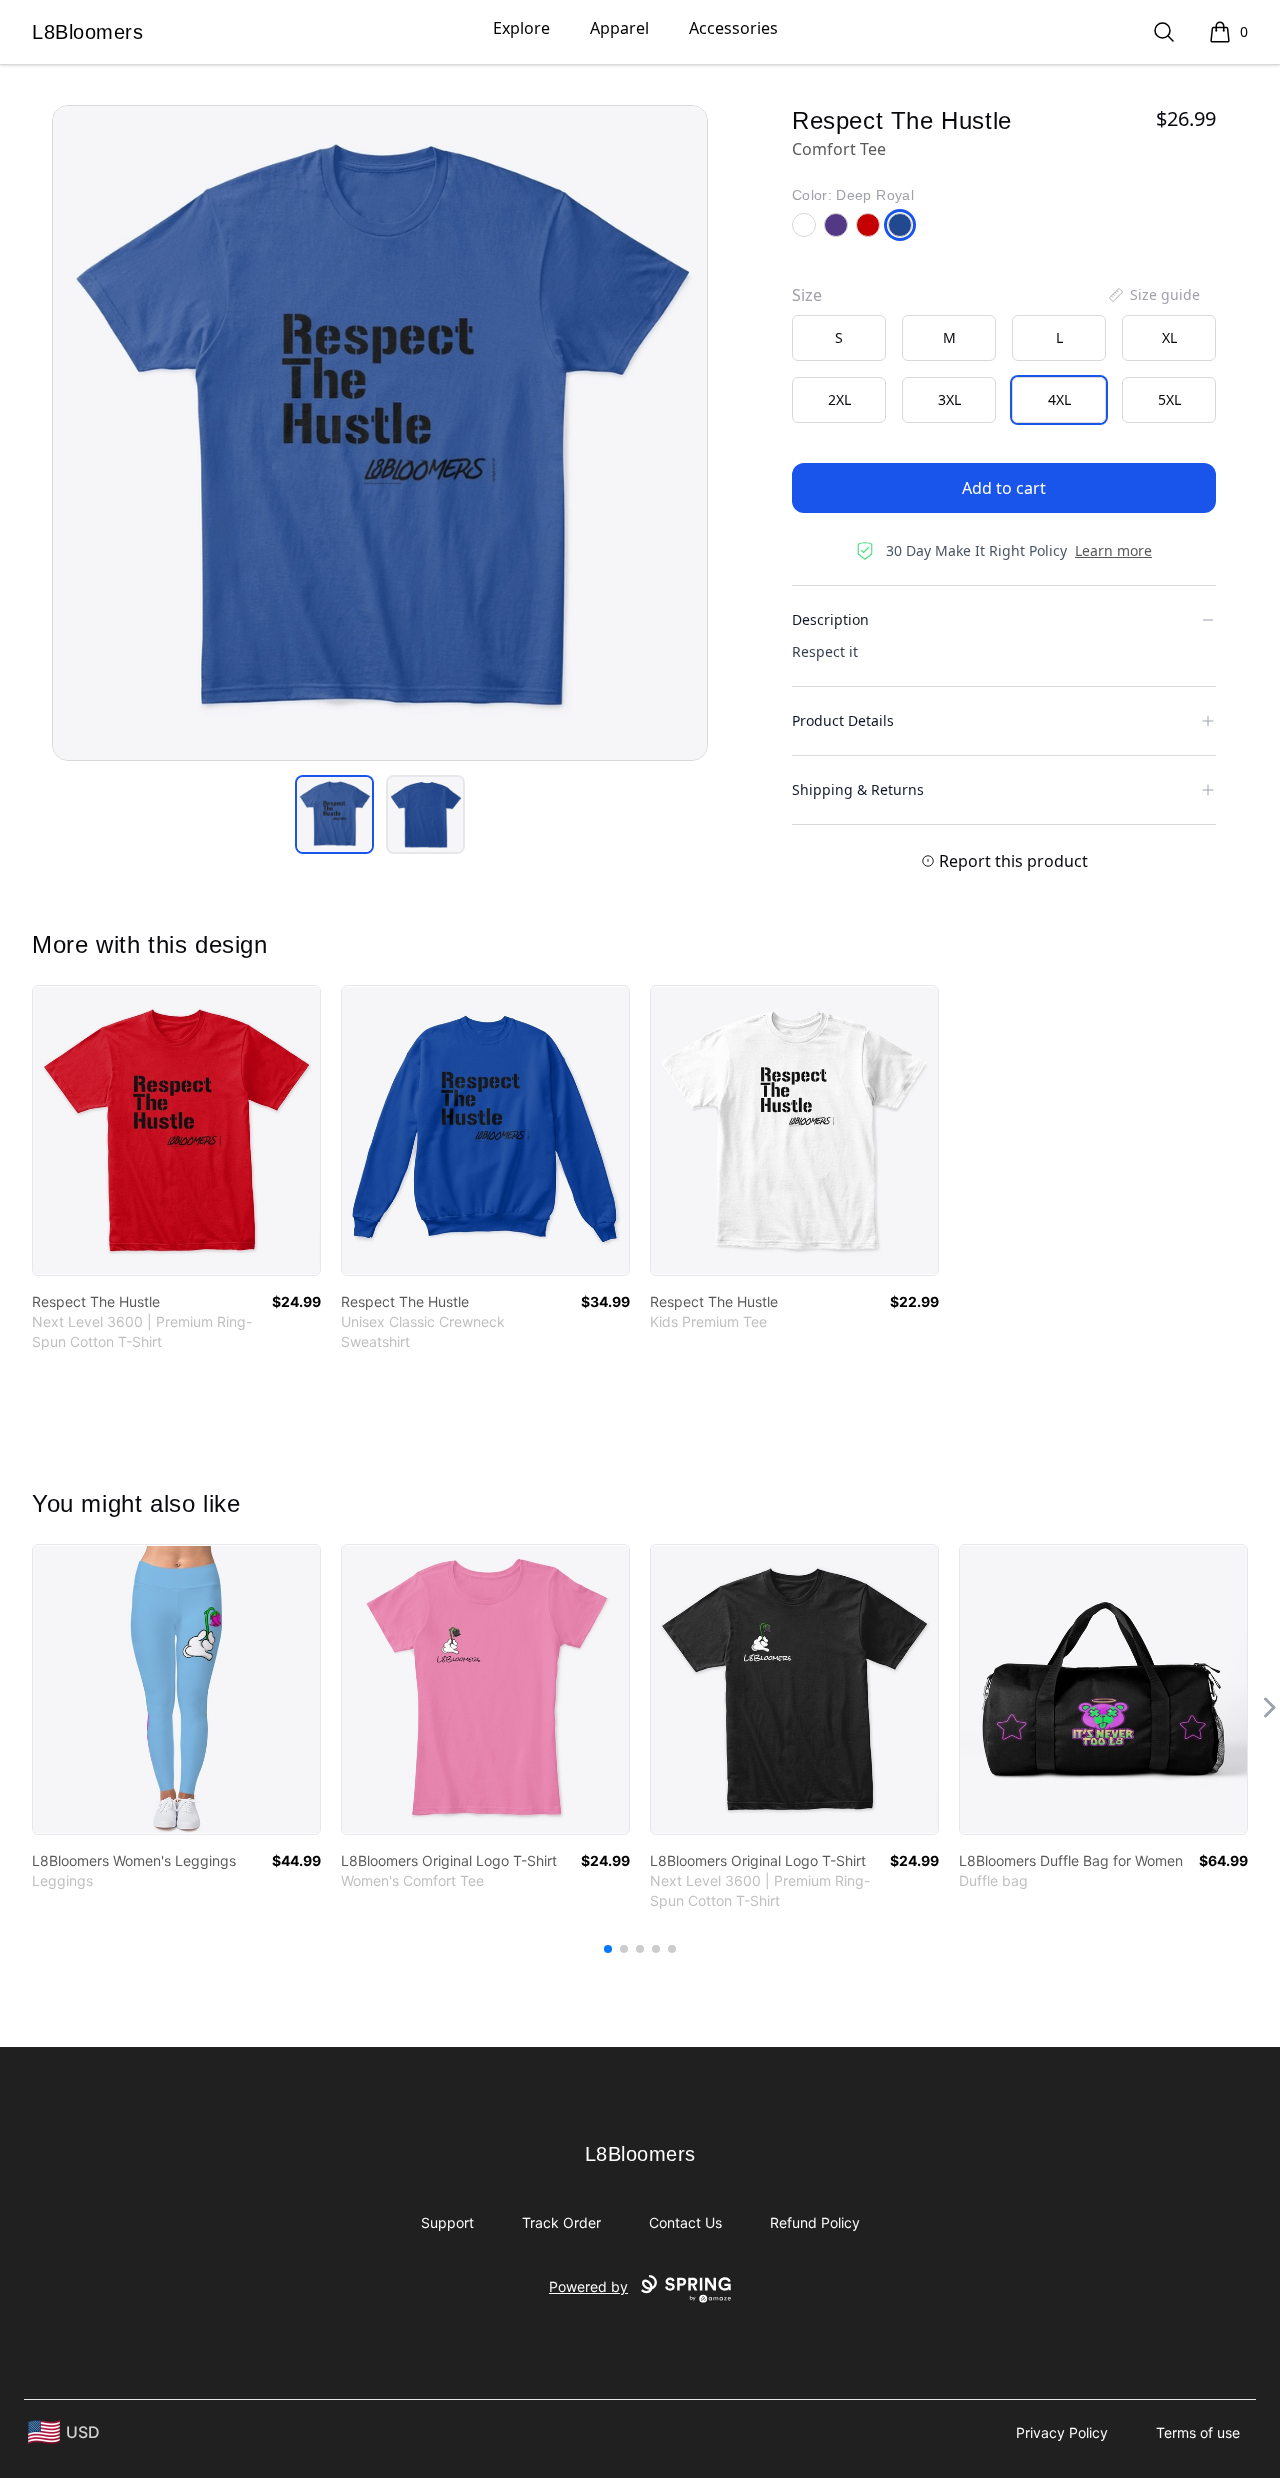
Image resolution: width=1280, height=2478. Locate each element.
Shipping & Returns (858, 789)
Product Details (843, 720)
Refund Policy (815, 2222)
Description (830, 619)
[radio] (839, 338)
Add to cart (1004, 488)
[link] (176, 1130)
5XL (1169, 399)
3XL (949, 399)
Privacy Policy (1062, 2432)
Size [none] (807, 295)
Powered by (588, 2286)
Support (447, 2222)
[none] (1153, 295)
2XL (839, 399)
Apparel (619, 28)
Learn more (1113, 550)
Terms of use (1198, 2432)
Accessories (733, 28)
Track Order (561, 2222)
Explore (521, 28)
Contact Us (685, 2222)
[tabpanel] (380, 433)
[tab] (334, 814)
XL (1169, 337)
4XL (1059, 399)
